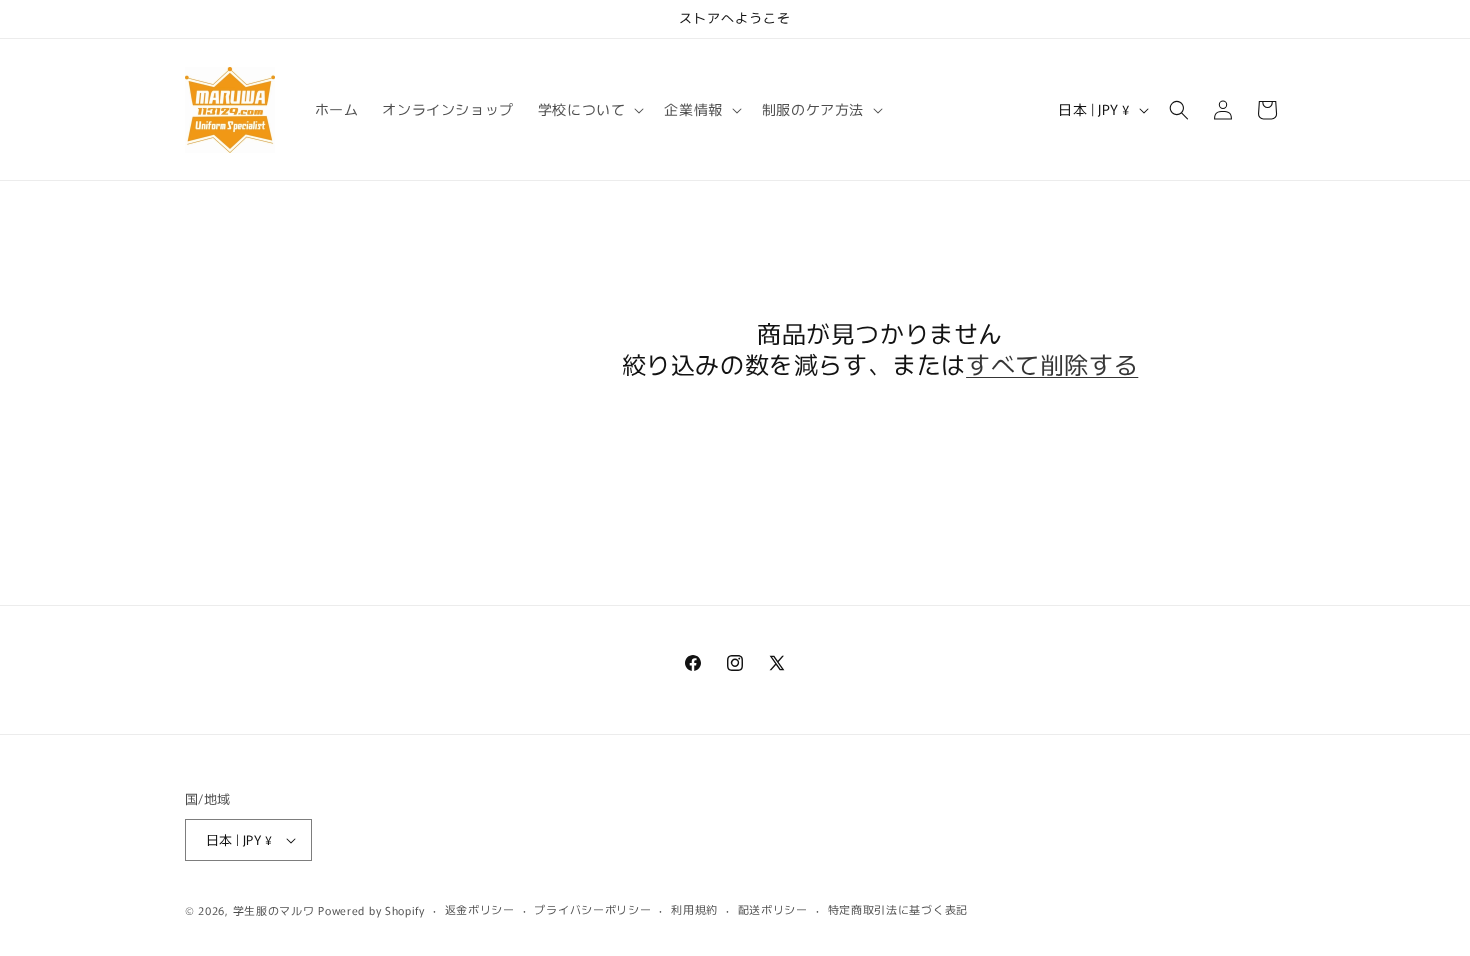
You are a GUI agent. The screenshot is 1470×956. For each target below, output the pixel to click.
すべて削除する (1052, 363)
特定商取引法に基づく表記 (898, 909)
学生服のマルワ (274, 910)
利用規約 (694, 909)
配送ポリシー (773, 909)
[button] (589, 109)
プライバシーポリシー (592, 909)
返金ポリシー (480, 909)
